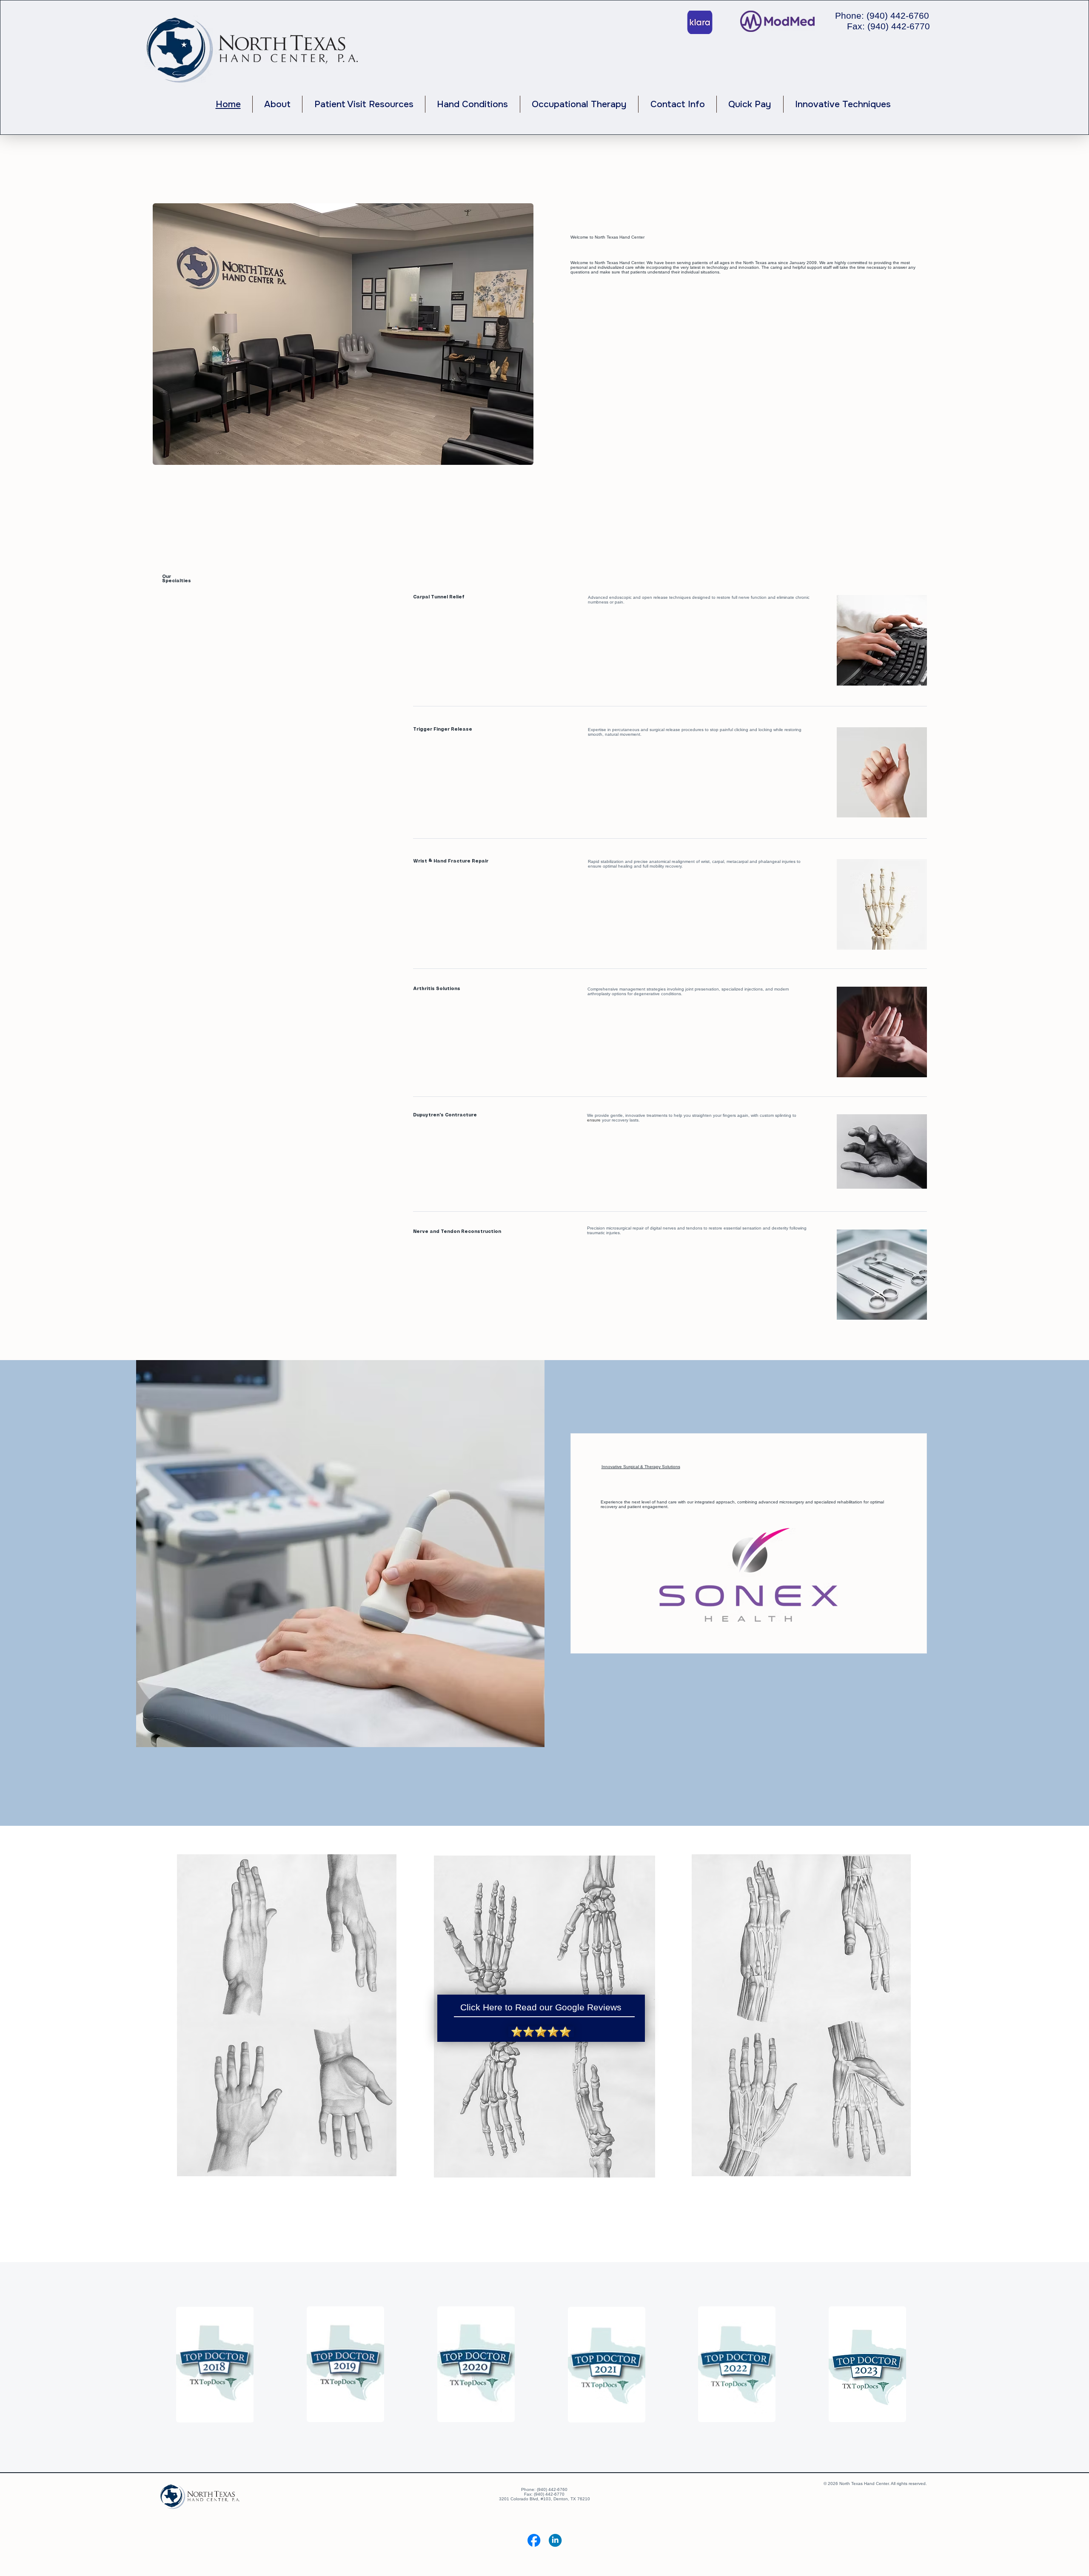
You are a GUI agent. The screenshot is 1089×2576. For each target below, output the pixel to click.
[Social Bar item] (534, 2540)
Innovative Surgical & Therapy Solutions (641, 1467)
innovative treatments (646, 1115)
